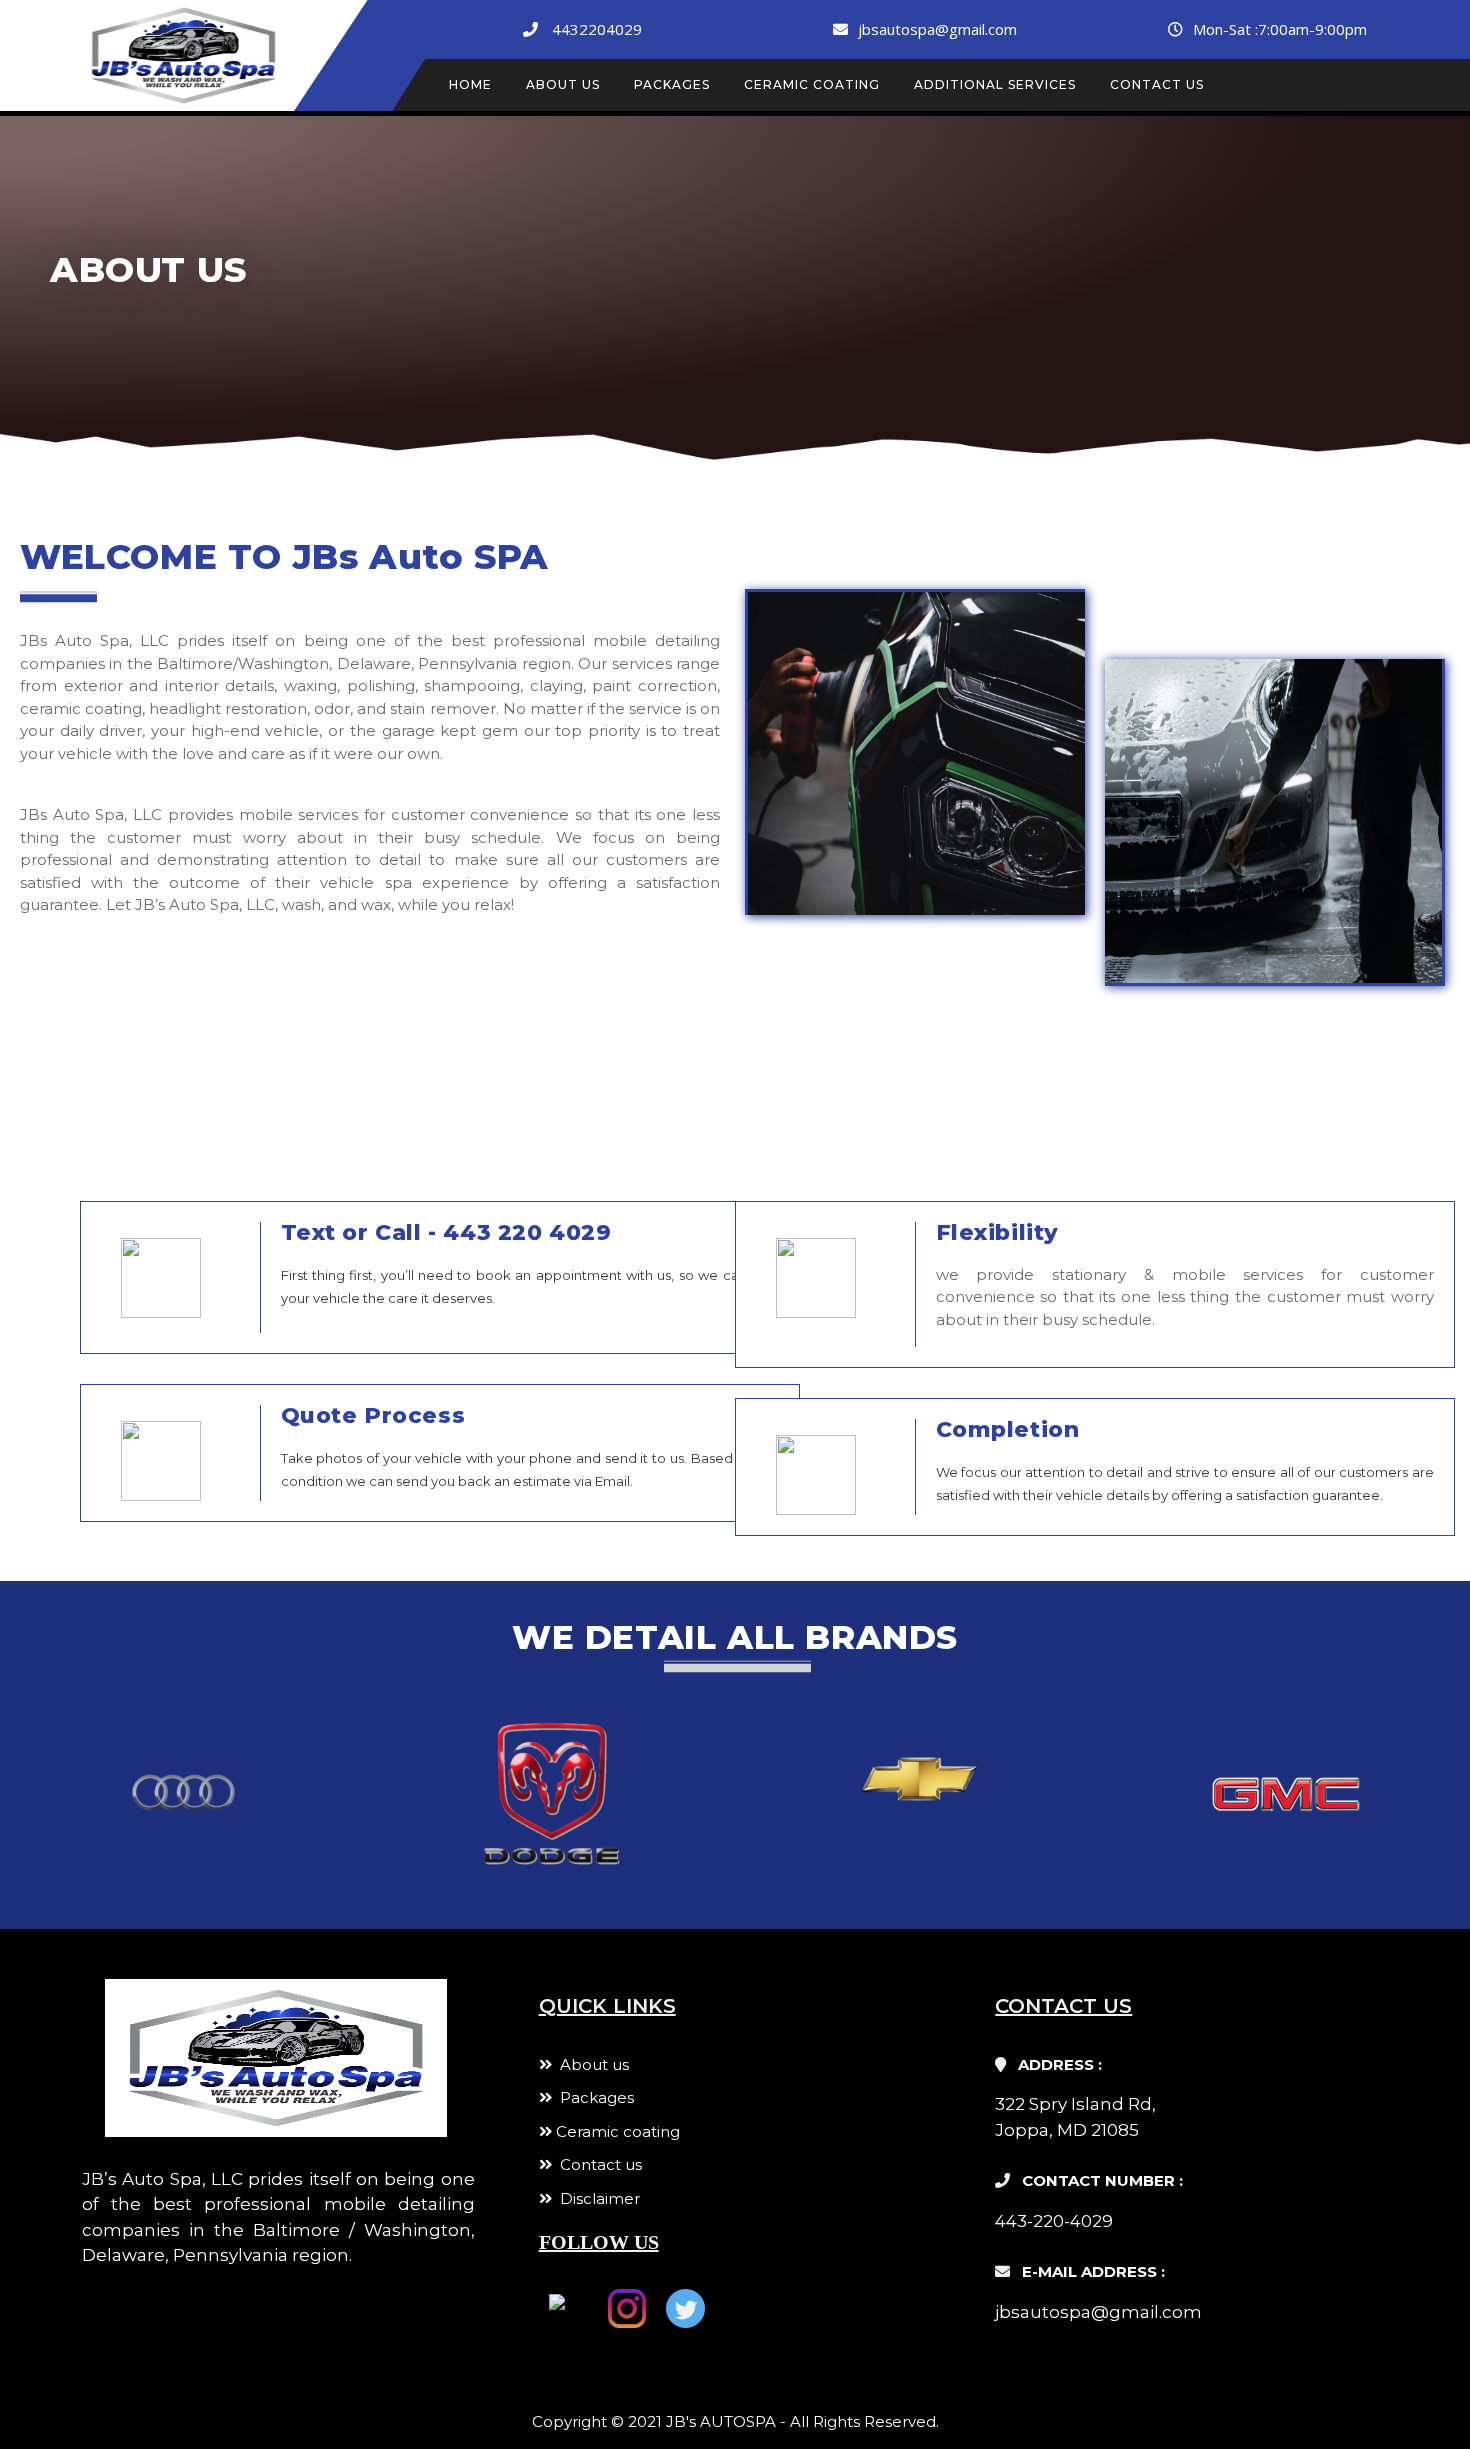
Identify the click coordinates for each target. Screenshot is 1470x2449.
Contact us (597, 2164)
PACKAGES (672, 84)
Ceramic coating (616, 2131)
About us (590, 2064)
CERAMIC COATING (812, 84)
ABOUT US (563, 84)
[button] (19, 1784)
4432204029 (597, 29)
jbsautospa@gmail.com (937, 29)
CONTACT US (1157, 84)
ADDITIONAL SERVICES (995, 84)
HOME (470, 84)
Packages (593, 2097)
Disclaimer (596, 2198)
